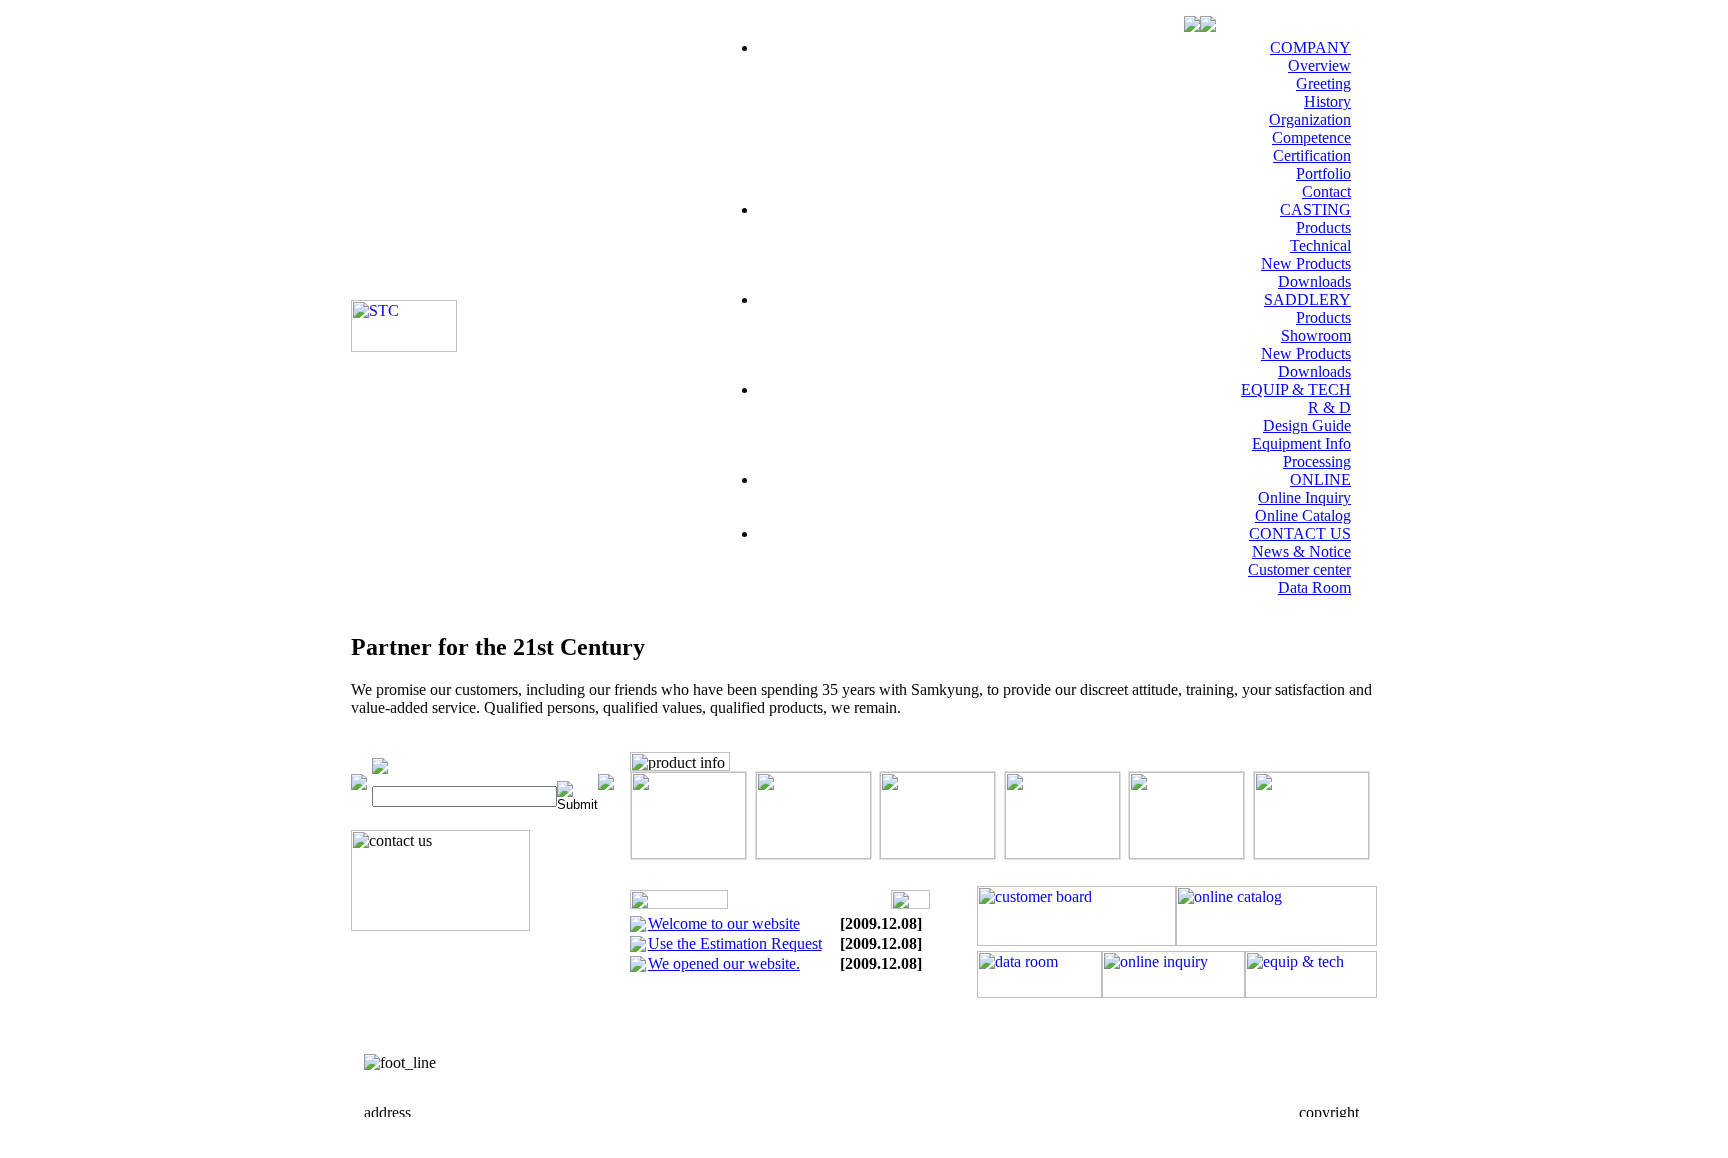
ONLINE (1320, 479)
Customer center (1299, 569)
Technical (1320, 245)
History (1327, 101)
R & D (1329, 407)
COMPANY (1310, 47)
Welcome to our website (724, 923)
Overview (1319, 65)
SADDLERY (1307, 299)
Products (1323, 227)
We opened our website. (724, 963)
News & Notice (1301, 551)
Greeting (1323, 83)
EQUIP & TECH (1296, 389)
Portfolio (1323, 173)
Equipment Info (1301, 443)
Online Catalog (1303, 515)
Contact (1326, 191)
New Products (1306, 263)
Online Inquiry (1304, 497)
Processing (1317, 461)
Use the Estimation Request (735, 943)
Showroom (1316, 335)
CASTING (1315, 209)
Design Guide (1307, 425)
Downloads (1314, 281)
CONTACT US (1300, 533)
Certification (1312, 155)
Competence (1311, 137)
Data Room (1314, 587)
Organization (1310, 119)
